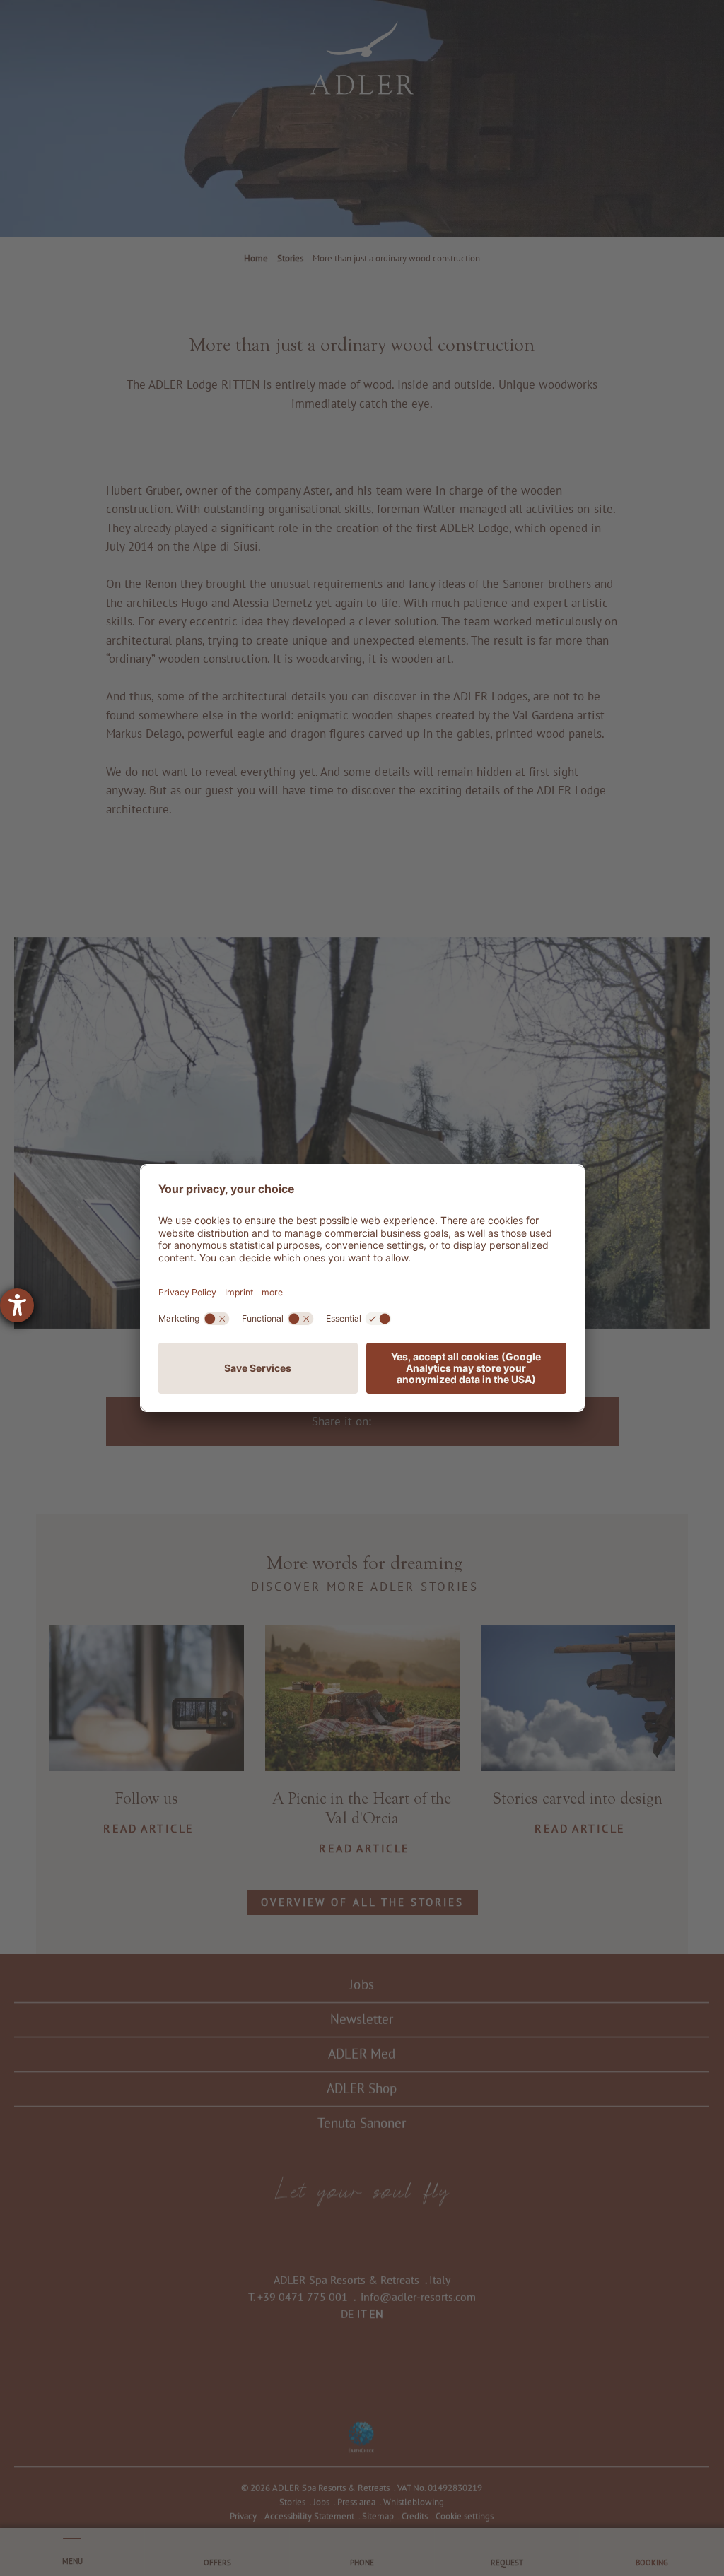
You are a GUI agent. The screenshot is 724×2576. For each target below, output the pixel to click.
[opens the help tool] (17, 1305)
